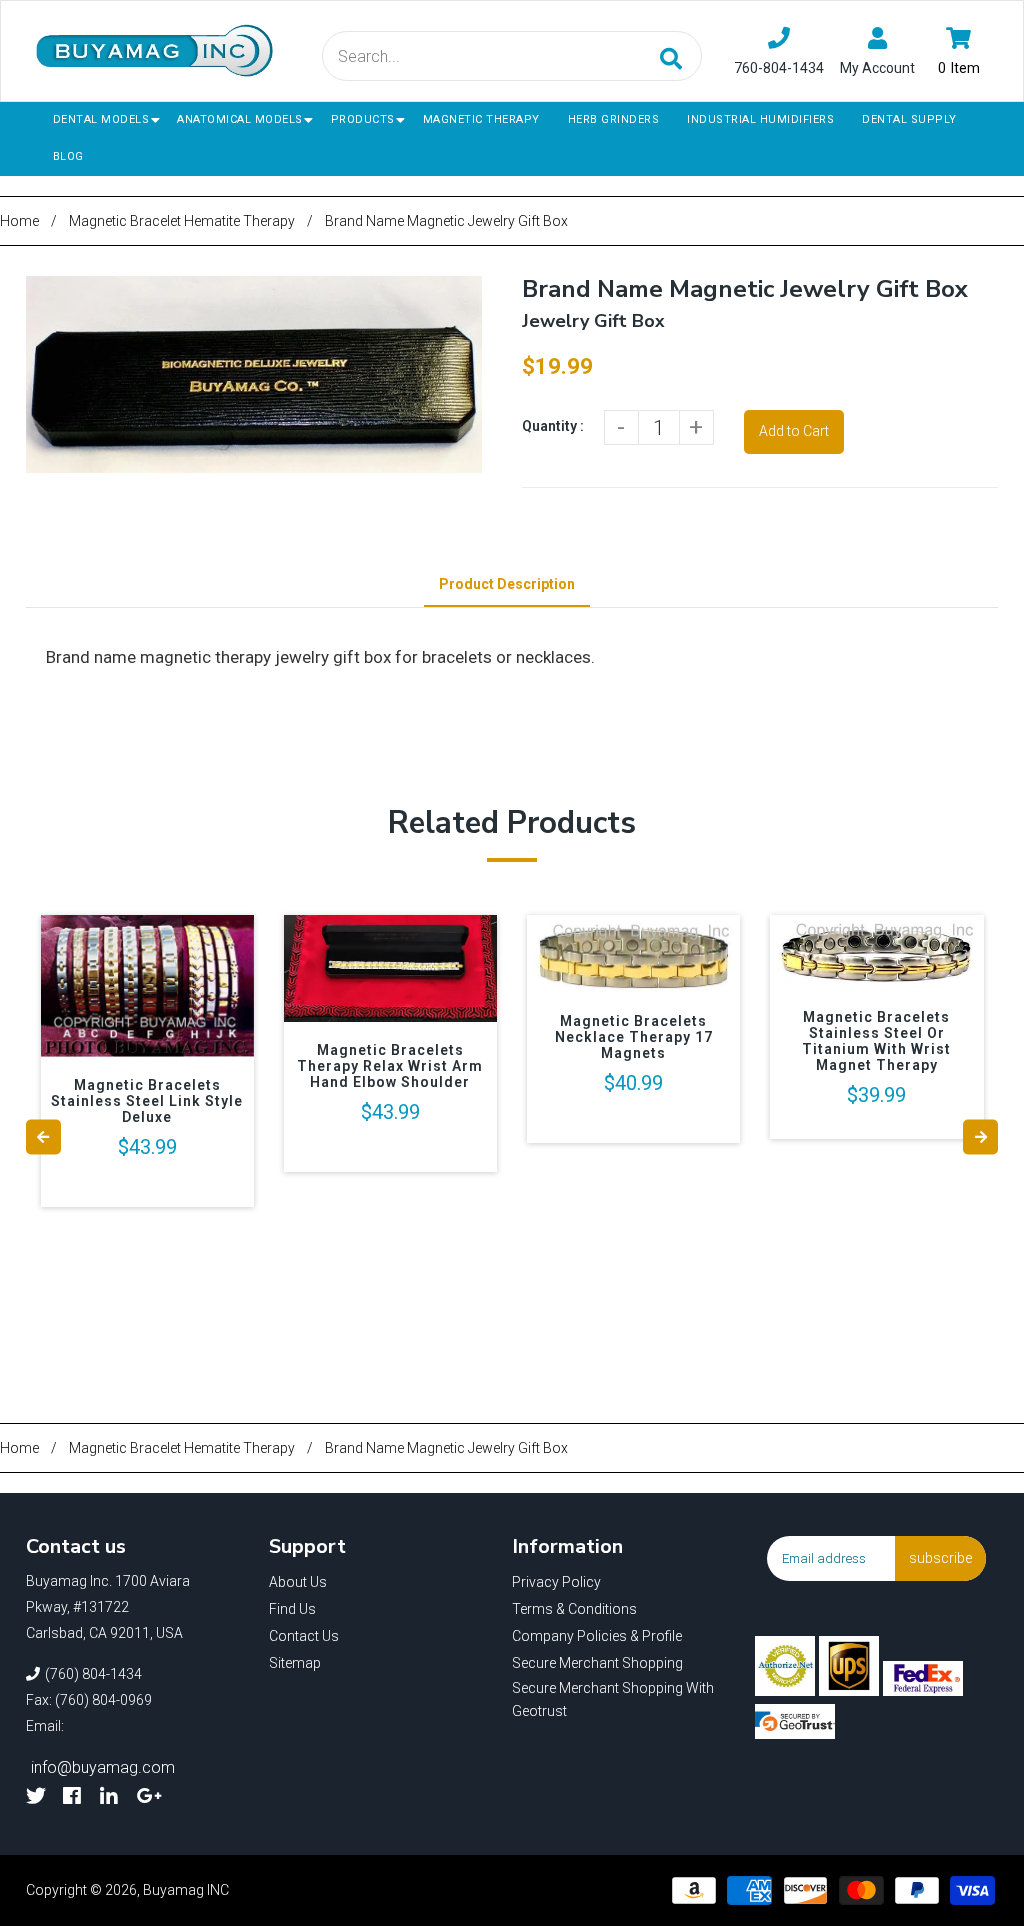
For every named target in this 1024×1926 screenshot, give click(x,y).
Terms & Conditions (574, 1609)
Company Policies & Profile (597, 1636)
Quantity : (553, 426)
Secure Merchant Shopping (597, 1663)
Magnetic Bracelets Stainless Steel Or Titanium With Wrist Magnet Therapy (876, 1041)
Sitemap (295, 1663)
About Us (298, 1582)
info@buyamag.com (103, 1767)
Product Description (507, 584)
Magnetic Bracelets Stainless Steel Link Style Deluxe (147, 1101)
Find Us (292, 1609)
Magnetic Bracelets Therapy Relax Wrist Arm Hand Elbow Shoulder (390, 1066)
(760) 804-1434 (93, 1674)
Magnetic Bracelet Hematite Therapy (182, 221)
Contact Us (304, 1636)
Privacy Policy (556, 1582)
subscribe (940, 1558)
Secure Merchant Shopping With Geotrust (613, 1700)
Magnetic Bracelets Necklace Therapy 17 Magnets (634, 1037)
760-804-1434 (779, 68)
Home (19, 221)
